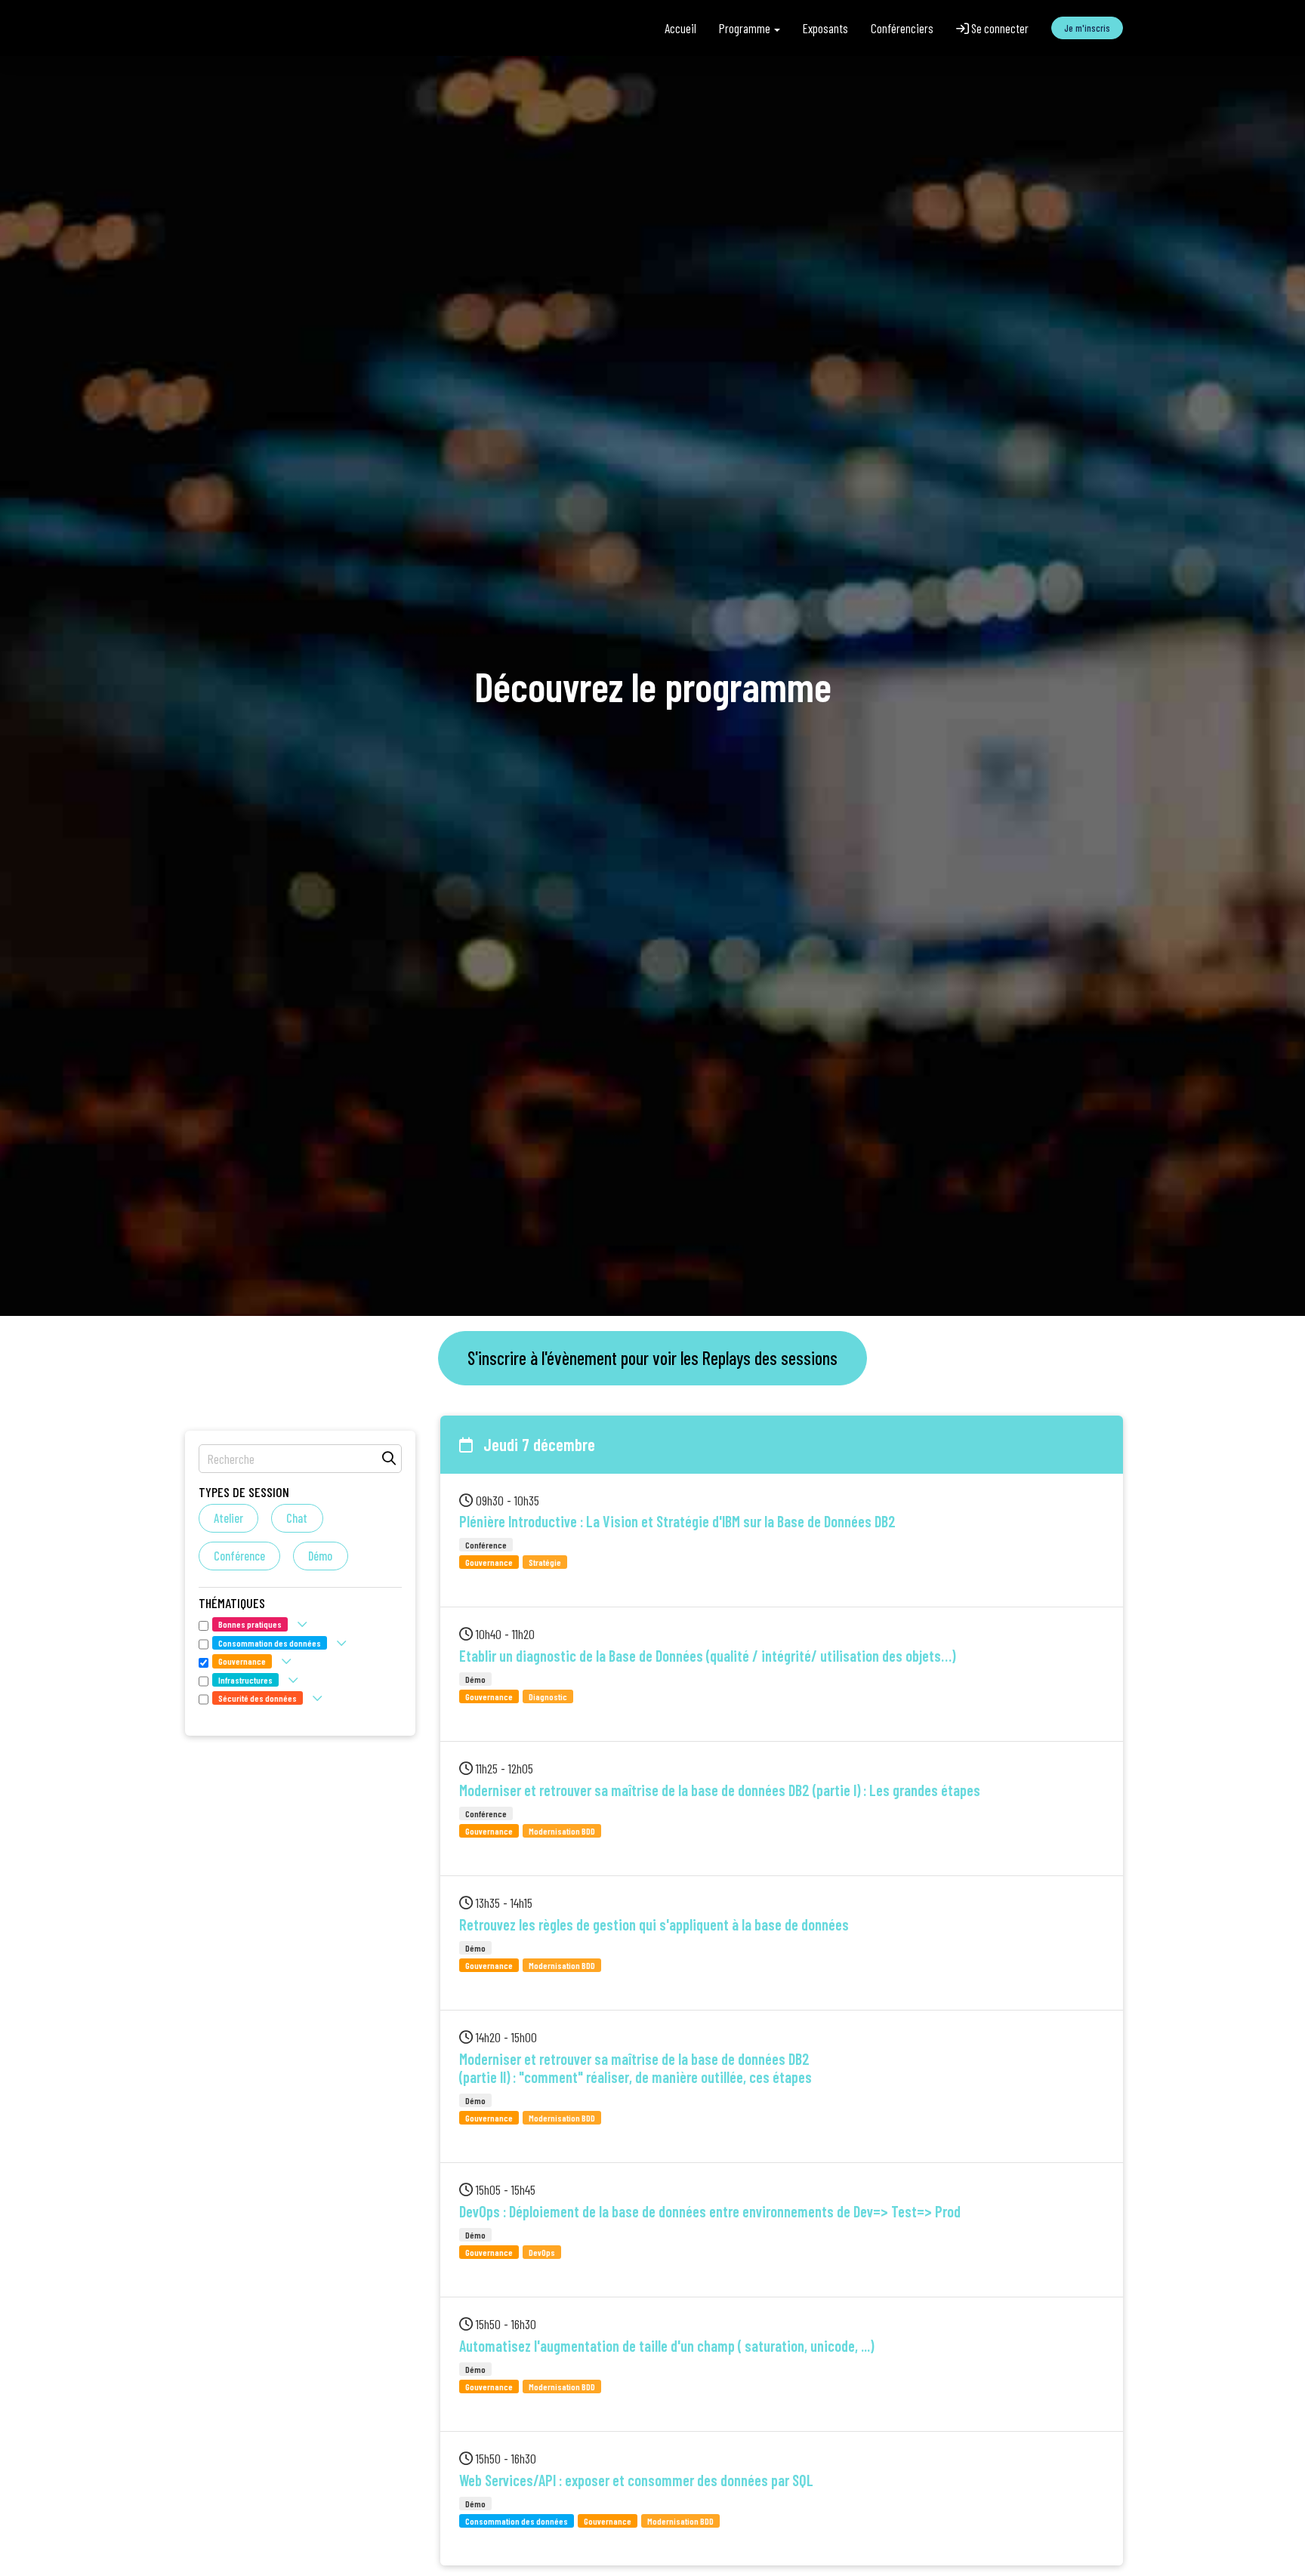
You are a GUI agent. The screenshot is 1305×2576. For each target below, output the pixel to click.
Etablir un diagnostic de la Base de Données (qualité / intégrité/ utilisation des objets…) (707, 1656)
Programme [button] (746, 28)
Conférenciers (902, 28)
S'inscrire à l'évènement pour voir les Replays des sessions (652, 1358)
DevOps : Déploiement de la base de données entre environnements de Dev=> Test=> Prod (710, 2211)
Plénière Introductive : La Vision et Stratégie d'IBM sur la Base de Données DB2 (677, 1521)
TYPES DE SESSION (244, 1492)
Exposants (825, 28)
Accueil (680, 28)
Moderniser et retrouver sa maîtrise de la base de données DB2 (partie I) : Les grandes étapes (720, 1790)
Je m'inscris (1087, 28)
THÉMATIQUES (232, 1603)
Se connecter (999, 28)
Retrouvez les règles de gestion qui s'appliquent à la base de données (654, 1924)
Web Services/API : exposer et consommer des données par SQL (636, 2480)
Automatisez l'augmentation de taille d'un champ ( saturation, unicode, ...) (666, 2346)
